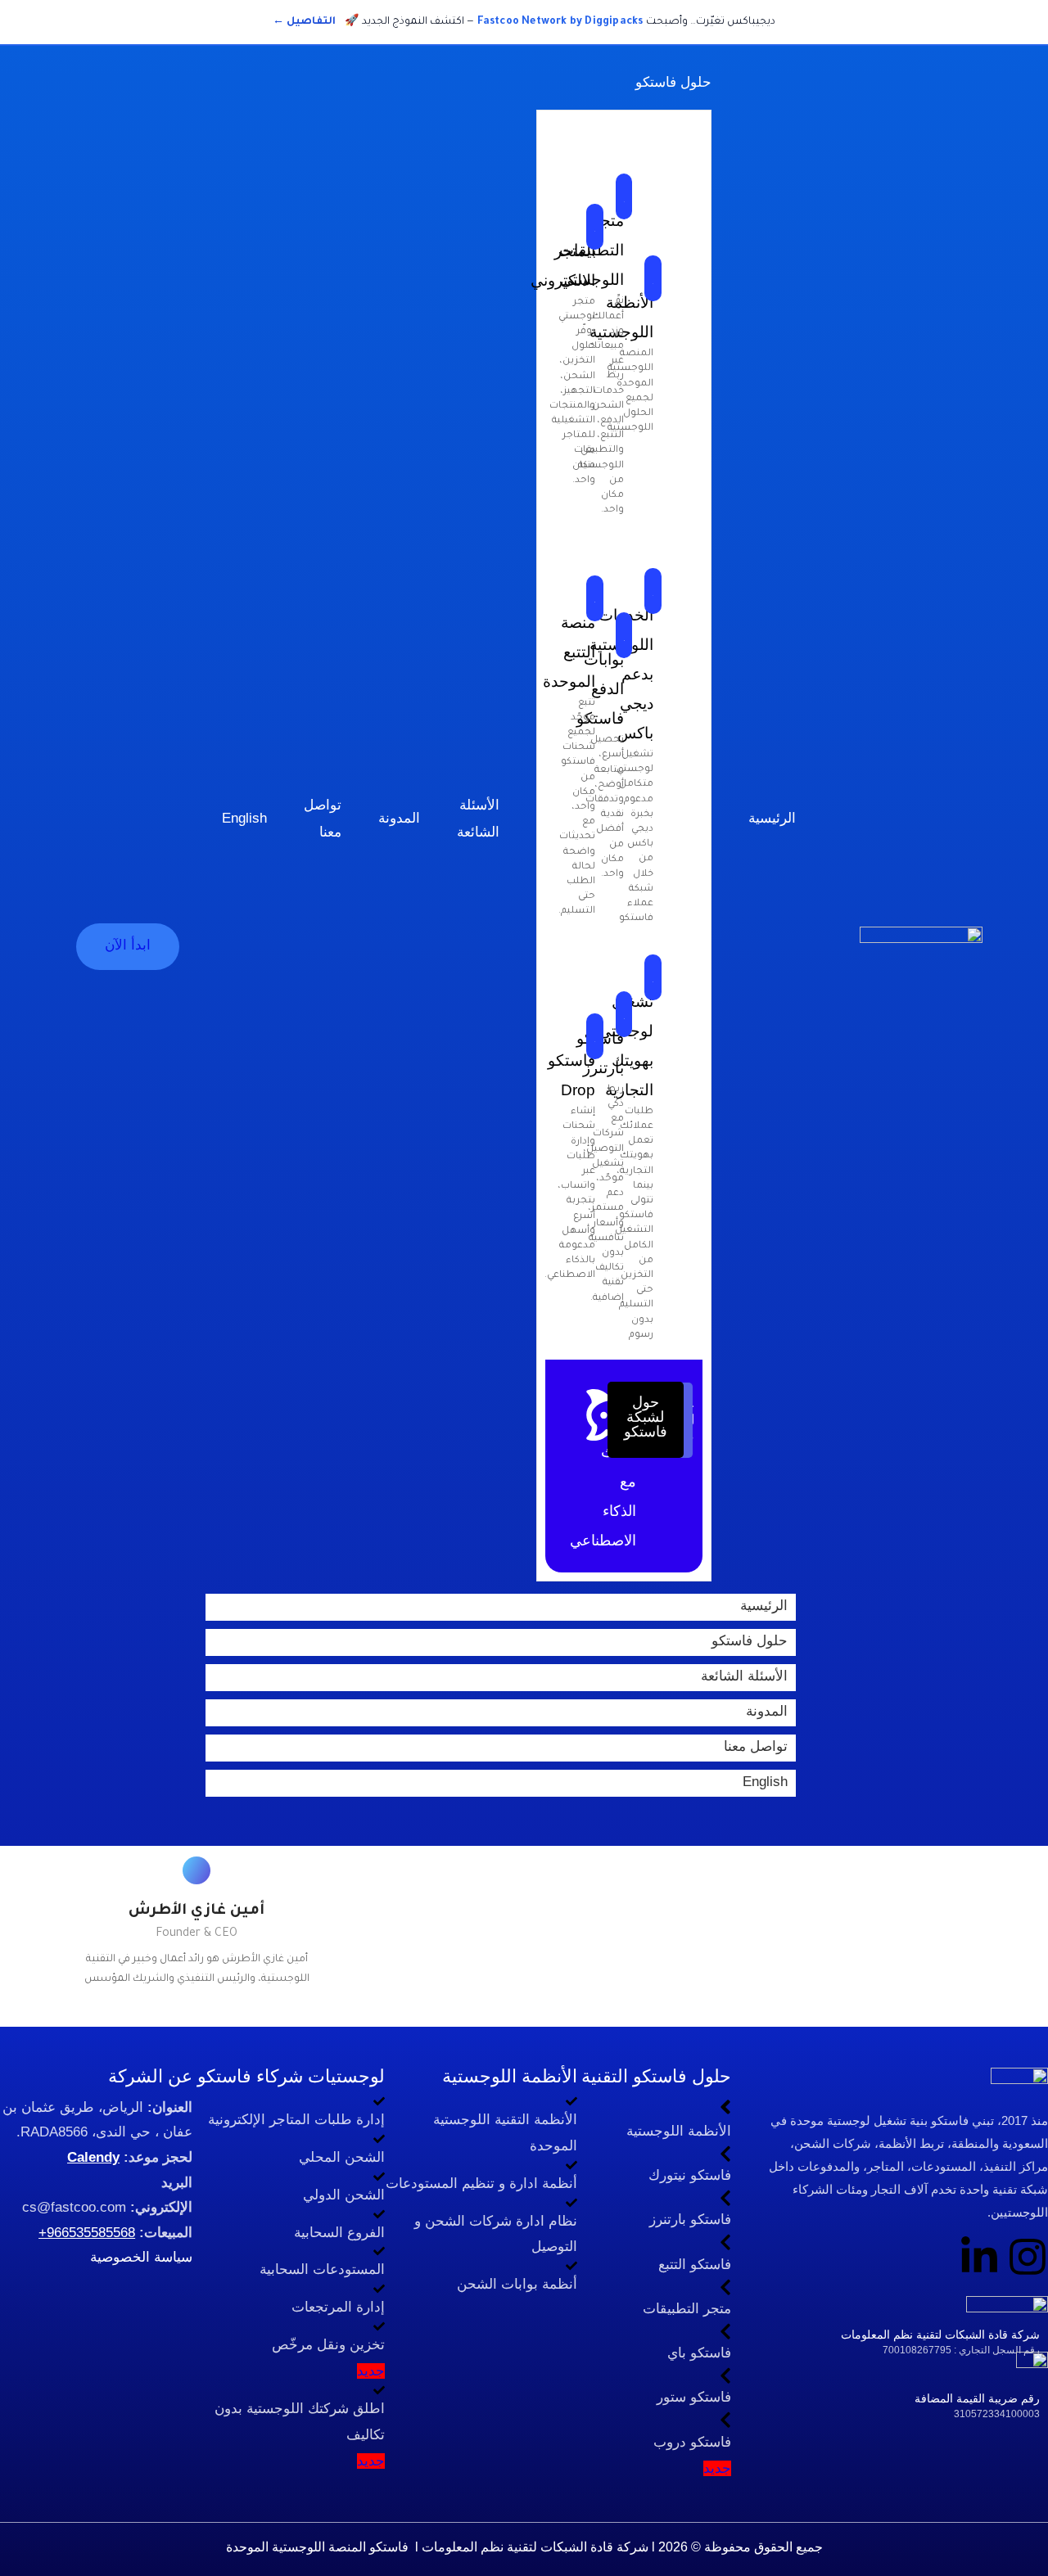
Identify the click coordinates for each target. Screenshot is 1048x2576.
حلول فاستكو (750, 1641)
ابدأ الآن (128, 945)
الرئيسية (764, 1606)
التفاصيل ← (304, 22)
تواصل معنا (756, 1746)
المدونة (767, 1711)
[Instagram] (1028, 2257)
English (765, 1782)
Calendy (93, 2157)
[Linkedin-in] (979, 2257)
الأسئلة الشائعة (744, 1676)
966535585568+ (87, 2233)
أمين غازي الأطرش (196, 1911)
